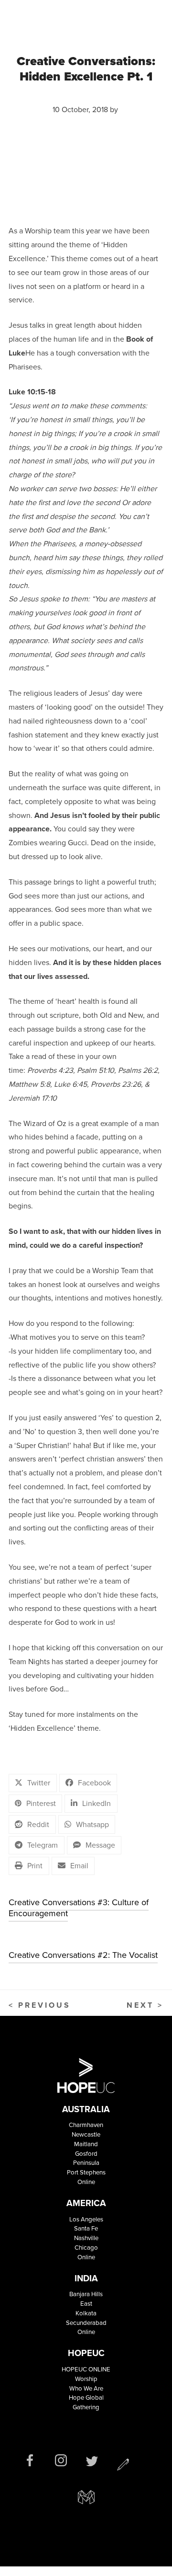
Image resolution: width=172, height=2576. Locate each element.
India (86, 2278)
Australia (86, 2109)
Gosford (86, 2154)
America (86, 2203)
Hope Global (86, 2398)
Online (86, 2182)
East (86, 2304)
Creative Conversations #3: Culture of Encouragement (79, 1908)
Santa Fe (86, 2228)
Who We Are (86, 2388)
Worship (86, 2379)
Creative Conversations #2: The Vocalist (83, 1955)
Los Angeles (86, 2219)
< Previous (40, 2005)
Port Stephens (86, 2172)
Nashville (86, 2238)
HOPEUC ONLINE (86, 2369)
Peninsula (86, 2163)
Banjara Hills (86, 2294)
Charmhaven (86, 2125)
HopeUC (86, 2353)
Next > (145, 2005)
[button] (33, 1783)
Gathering (86, 2407)
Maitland (86, 2144)
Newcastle (86, 2134)
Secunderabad (86, 2323)
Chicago (86, 2248)
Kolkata (86, 2313)
